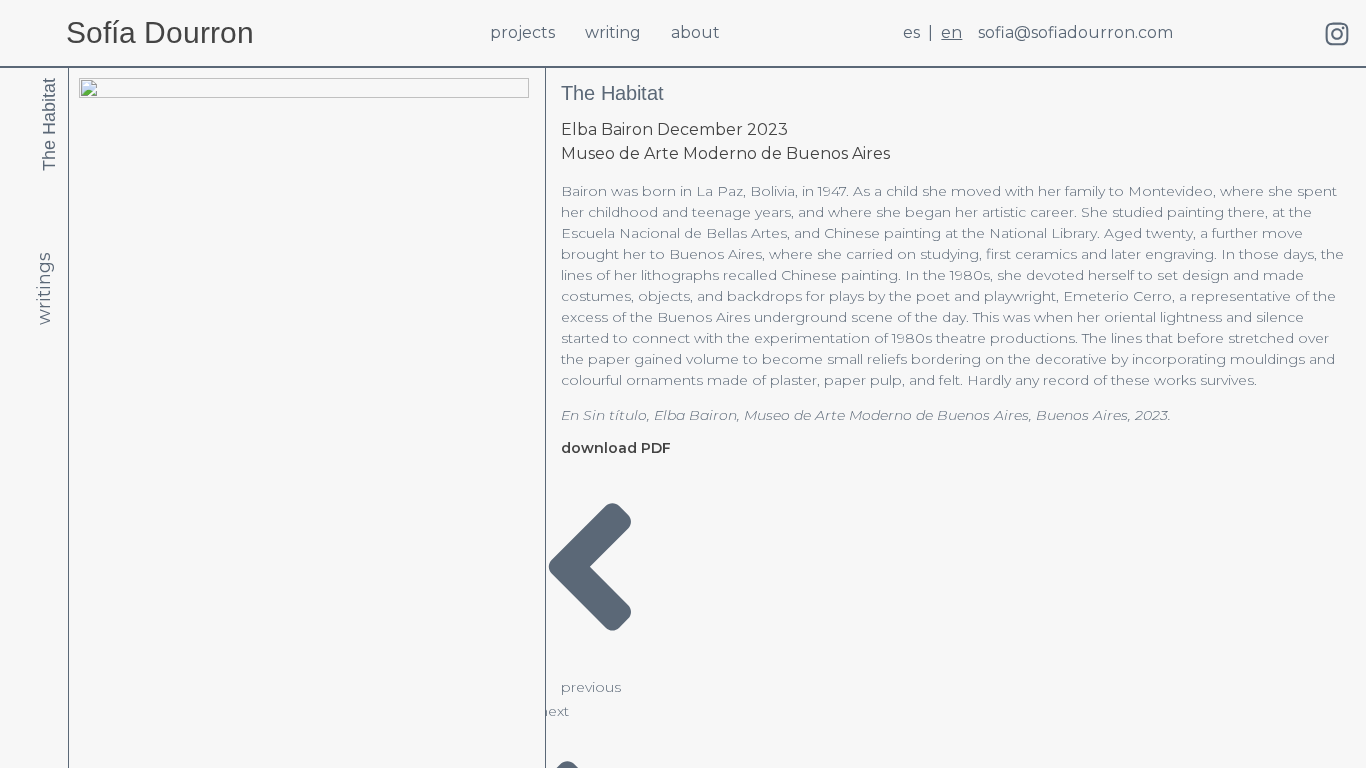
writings (44, 288)
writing (613, 32)
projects (522, 32)
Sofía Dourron (160, 32)
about (695, 32)
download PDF (616, 448)
